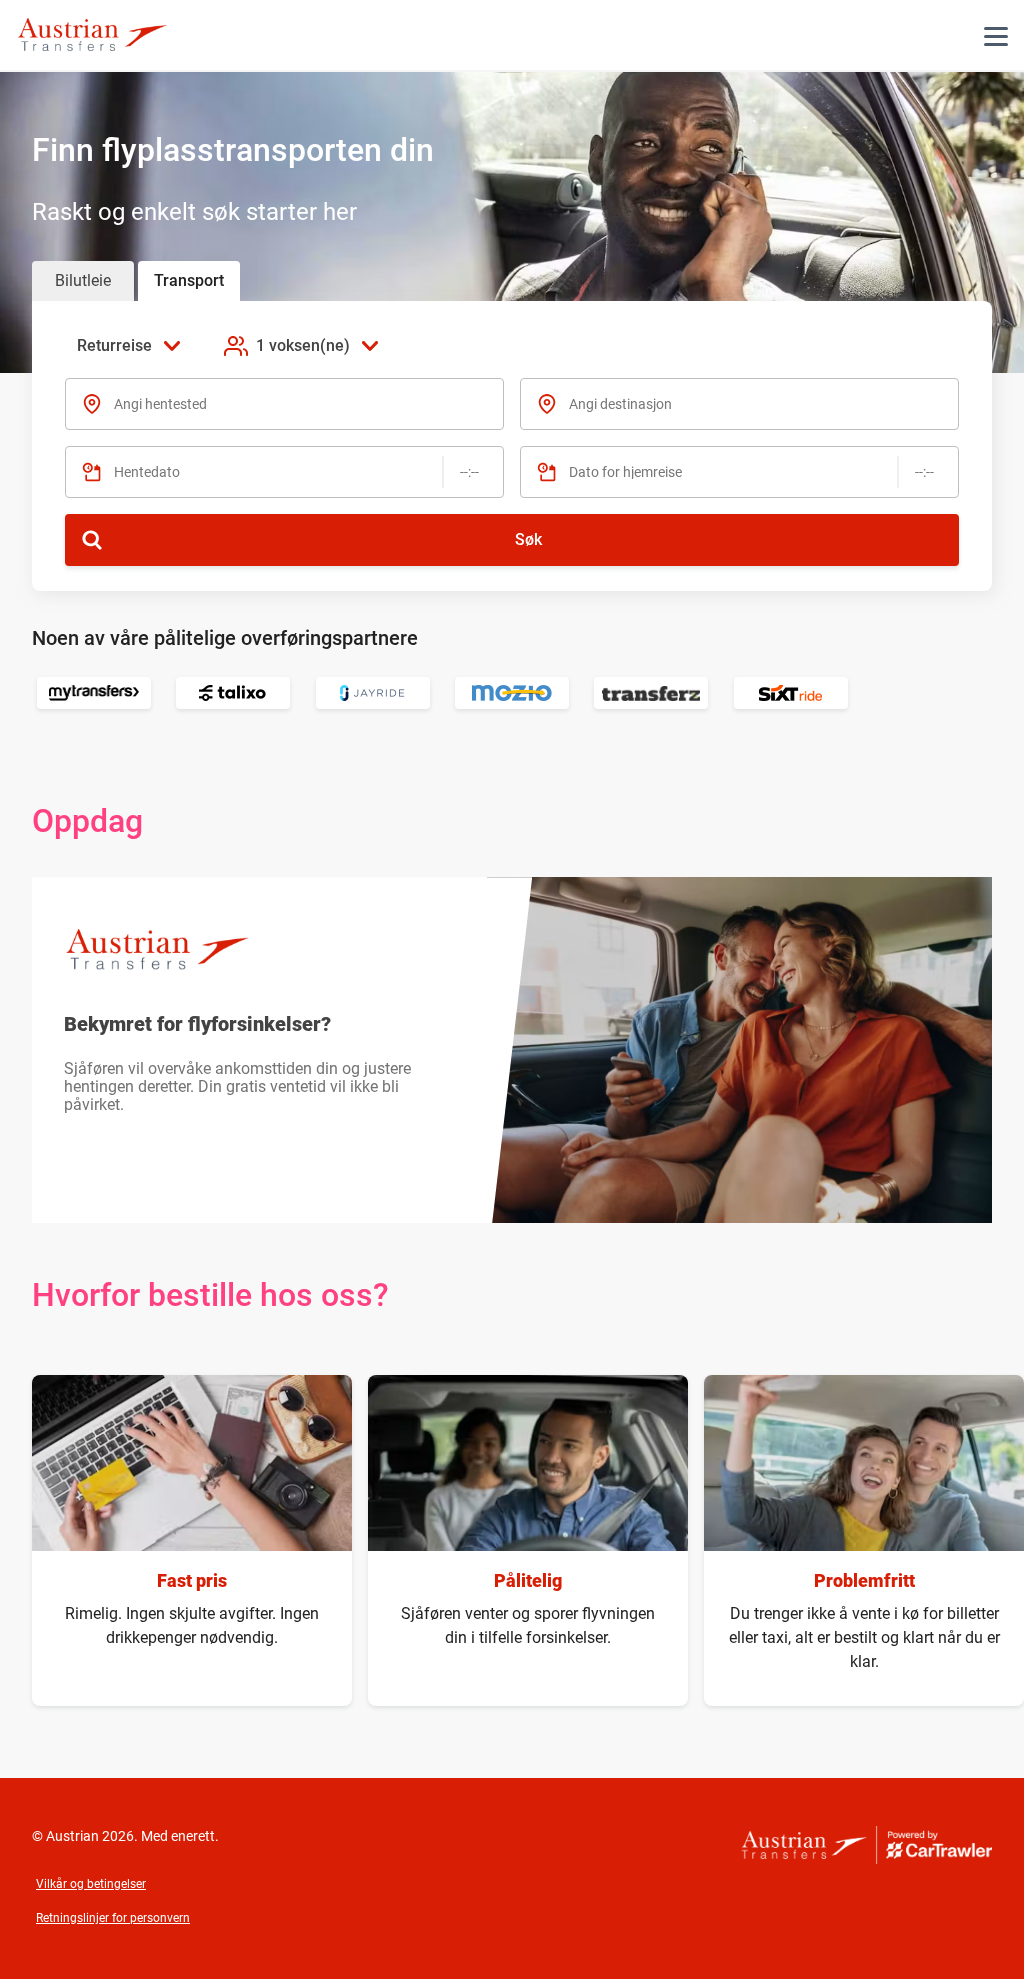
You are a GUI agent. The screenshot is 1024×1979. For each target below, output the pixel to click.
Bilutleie (83, 280)
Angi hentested (160, 404)
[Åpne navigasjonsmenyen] (996, 36)
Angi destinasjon (620, 404)
